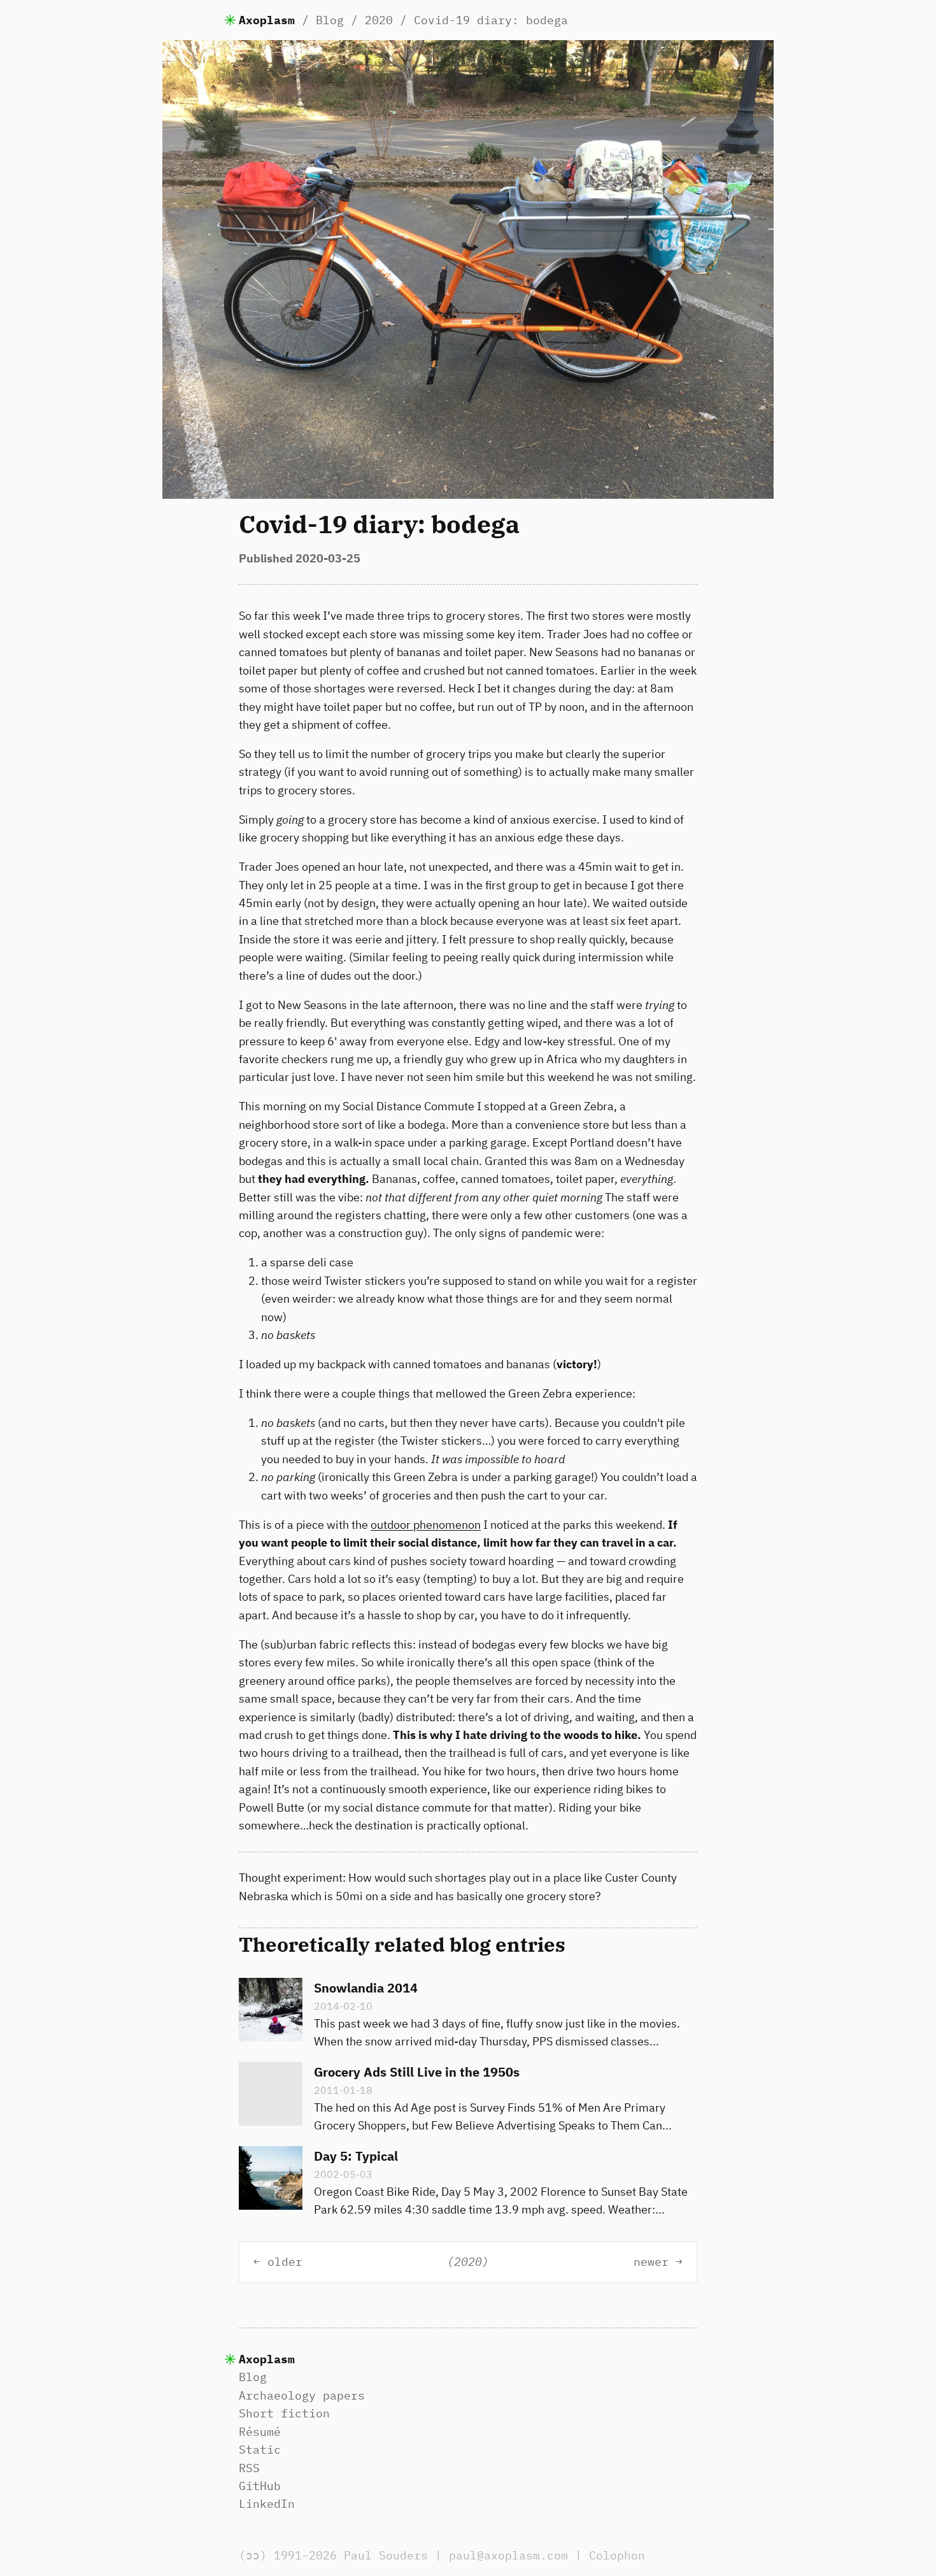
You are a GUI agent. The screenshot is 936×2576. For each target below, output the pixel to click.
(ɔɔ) (253, 2555)
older (285, 2262)
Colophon (617, 2555)
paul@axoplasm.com (508, 2555)
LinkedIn (267, 2504)
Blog (330, 20)
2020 (379, 20)
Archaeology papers (302, 2395)
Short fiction (284, 2413)
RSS (249, 2468)
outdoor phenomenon (426, 1525)
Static (260, 2450)
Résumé (260, 2432)
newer (651, 2262)
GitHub (260, 2486)
